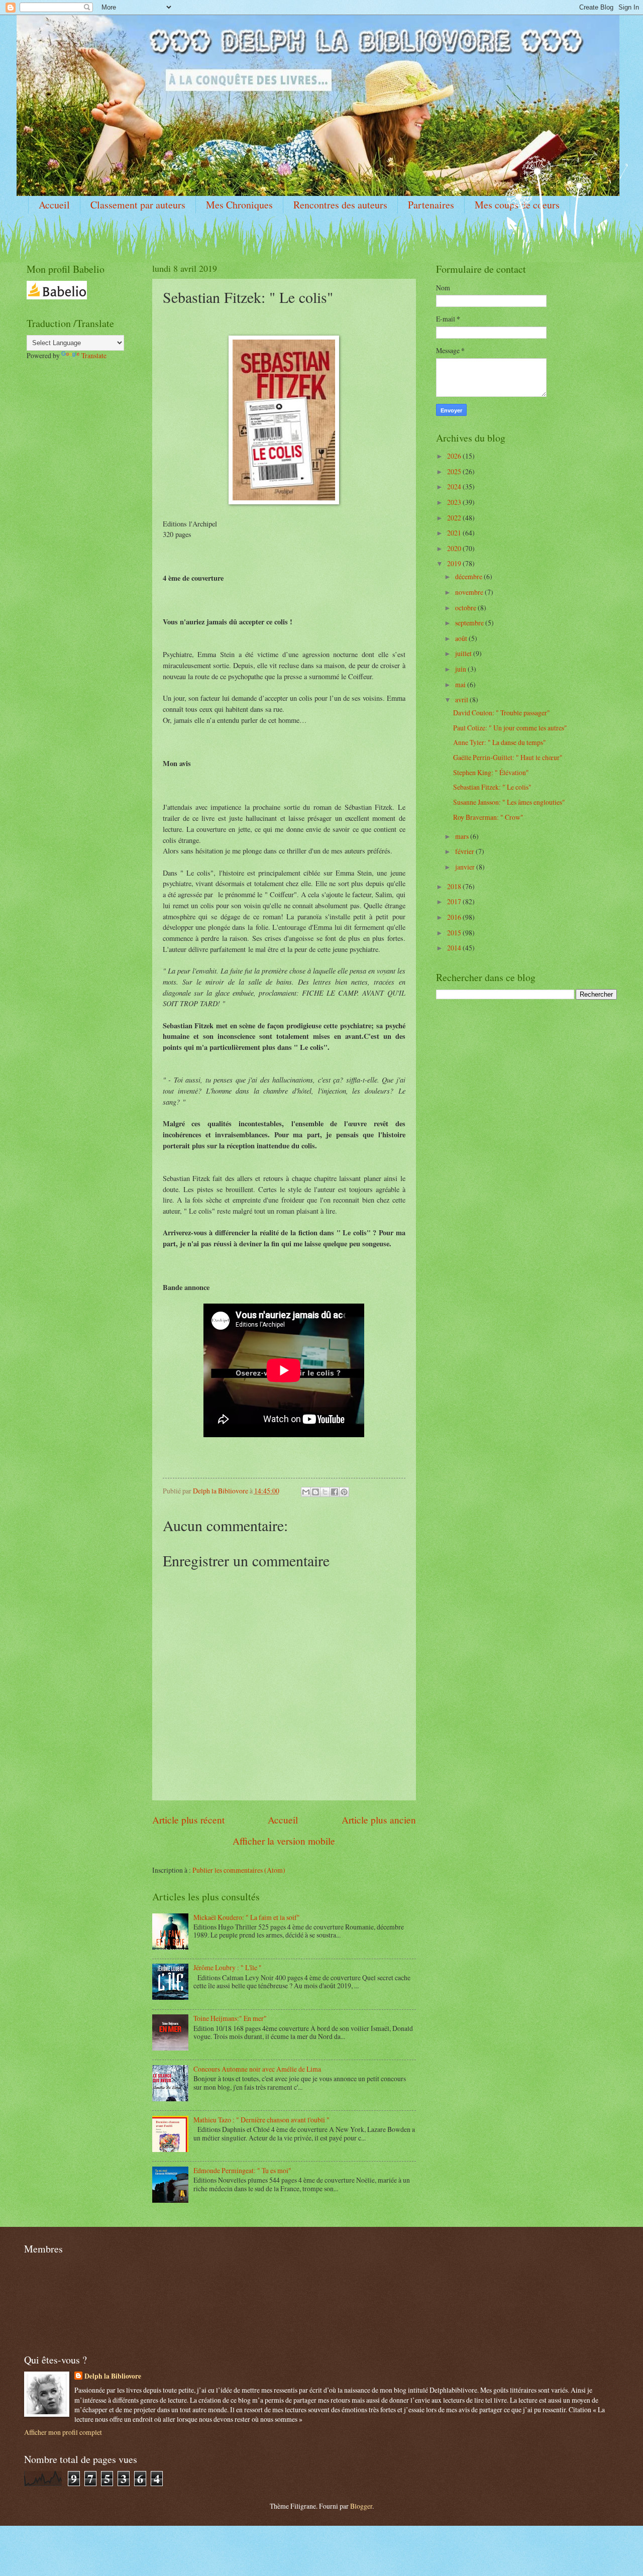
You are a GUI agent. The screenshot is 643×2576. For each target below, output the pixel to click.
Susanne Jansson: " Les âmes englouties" (509, 802)
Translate (94, 355)
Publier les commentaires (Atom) (239, 1870)
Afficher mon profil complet (63, 2432)
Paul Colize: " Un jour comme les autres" (510, 728)
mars (463, 836)
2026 (455, 456)
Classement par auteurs (138, 205)
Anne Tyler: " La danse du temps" (500, 742)
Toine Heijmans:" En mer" (230, 2018)
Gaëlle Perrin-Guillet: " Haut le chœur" (508, 757)
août (462, 638)
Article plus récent (188, 1820)
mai (461, 684)
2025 (455, 471)
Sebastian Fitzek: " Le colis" (492, 787)
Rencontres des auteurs (340, 205)
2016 (455, 917)
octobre (466, 608)
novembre (470, 592)
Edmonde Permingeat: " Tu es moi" (242, 2170)
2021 (455, 533)
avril (462, 700)
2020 (455, 548)
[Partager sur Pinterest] (344, 1492)
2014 (455, 948)
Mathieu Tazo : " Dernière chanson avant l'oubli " (261, 2120)
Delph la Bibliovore (113, 2376)
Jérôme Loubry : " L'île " (228, 1967)
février (465, 851)
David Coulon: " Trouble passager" (502, 713)
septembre (470, 623)
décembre (469, 576)
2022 (455, 518)
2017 (455, 901)
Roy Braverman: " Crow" (488, 817)
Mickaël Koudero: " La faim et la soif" (247, 1917)
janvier (466, 867)
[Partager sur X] (325, 1492)
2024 (455, 487)
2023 (455, 502)
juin (461, 669)
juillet (464, 653)
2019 (455, 563)
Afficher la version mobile (284, 1841)
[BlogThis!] (315, 1492)
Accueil (54, 205)
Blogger (361, 2506)
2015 (455, 933)
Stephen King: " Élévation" (491, 772)
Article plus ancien (379, 1820)
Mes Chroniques (239, 205)
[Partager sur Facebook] (335, 1492)
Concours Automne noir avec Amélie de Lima (257, 2069)
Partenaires (431, 205)
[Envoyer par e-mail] (306, 1492)
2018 (455, 886)
